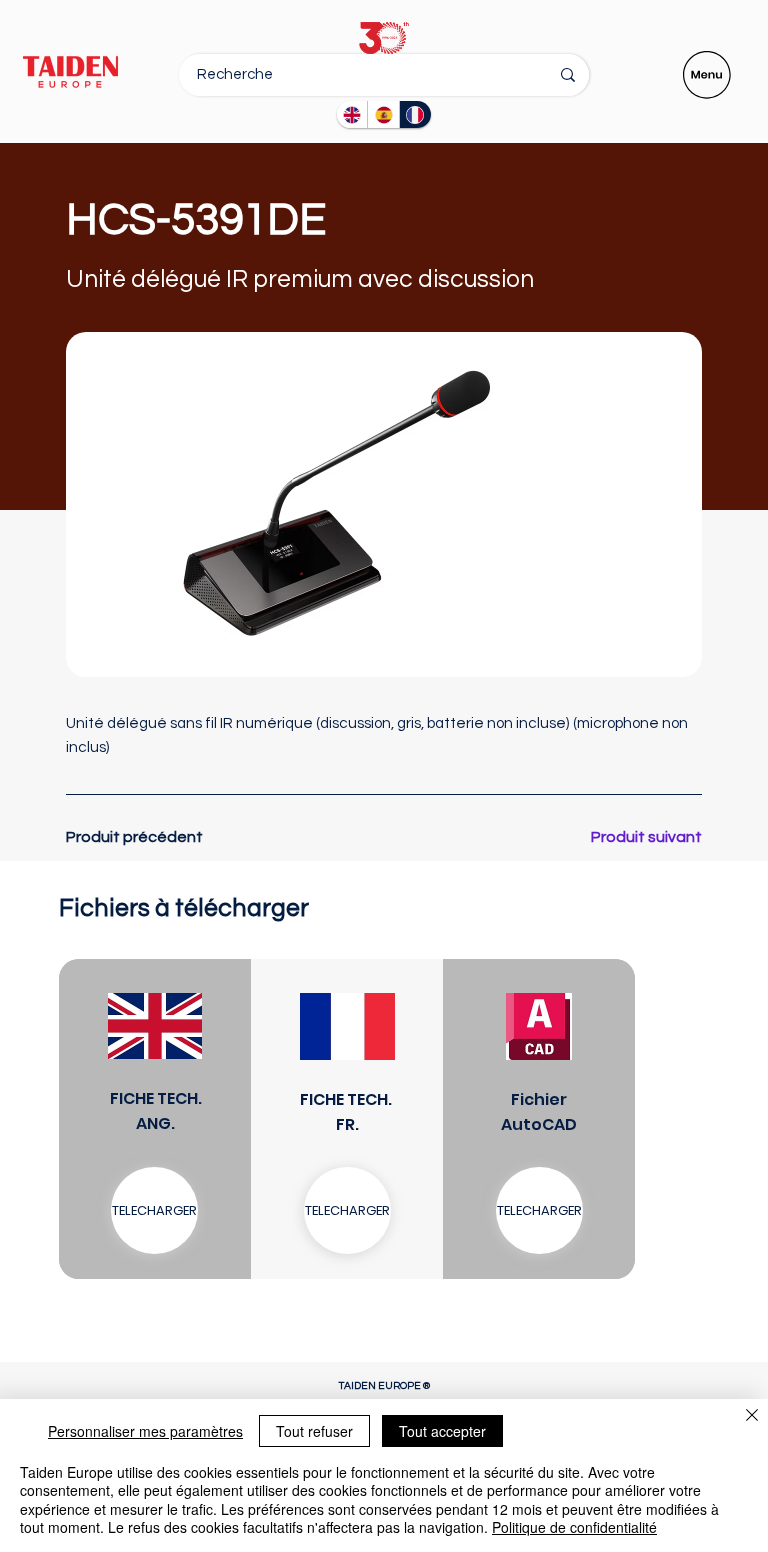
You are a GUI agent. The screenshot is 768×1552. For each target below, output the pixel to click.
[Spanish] (383, 114)
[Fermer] (752, 1416)
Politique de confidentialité (574, 1527)
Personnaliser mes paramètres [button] (145, 1431)
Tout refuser (314, 1431)
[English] (352, 114)
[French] (415, 114)
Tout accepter (442, 1431)
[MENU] (708, 75)
